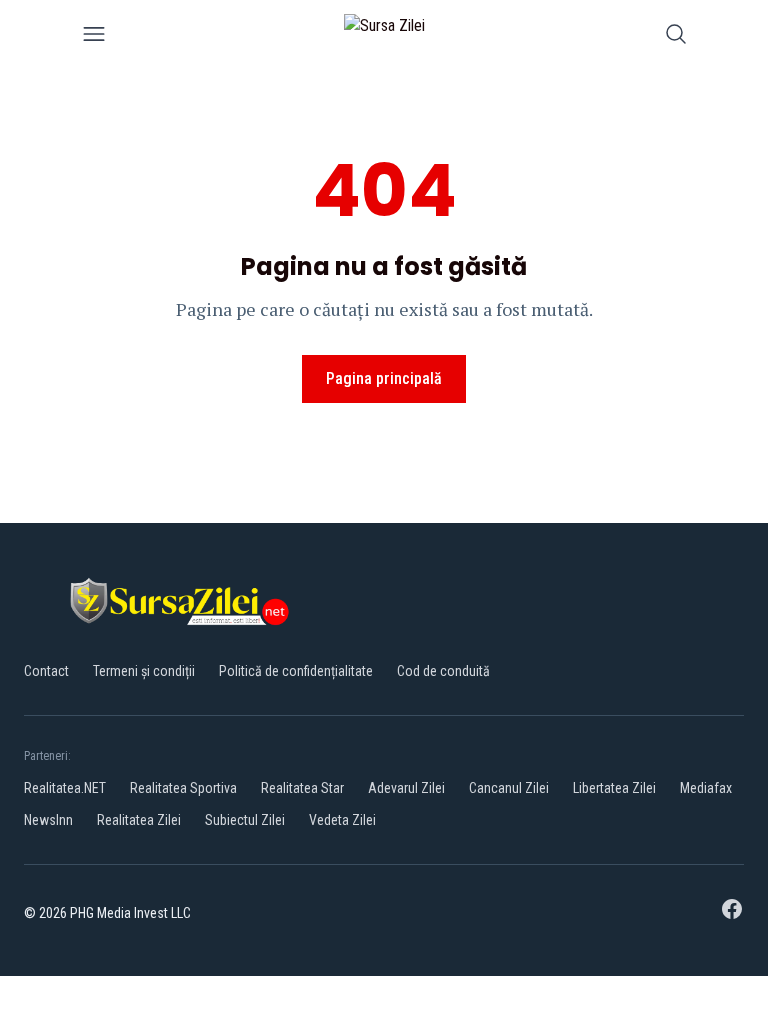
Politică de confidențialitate (296, 671)
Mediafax (706, 788)
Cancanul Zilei (509, 788)
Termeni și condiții (144, 671)
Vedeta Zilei (342, 820)
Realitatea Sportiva (183, 788)
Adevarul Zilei (406, 788)
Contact (46, 671)
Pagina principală (384, 378)
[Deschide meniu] (94, 37)
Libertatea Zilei (614, 788)
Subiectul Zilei (245, 820)
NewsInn (48, 820)
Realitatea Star (302, 788)
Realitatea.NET (65, 788)
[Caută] (676, 37)
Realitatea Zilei (139, 820)
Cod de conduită (443, 671)
